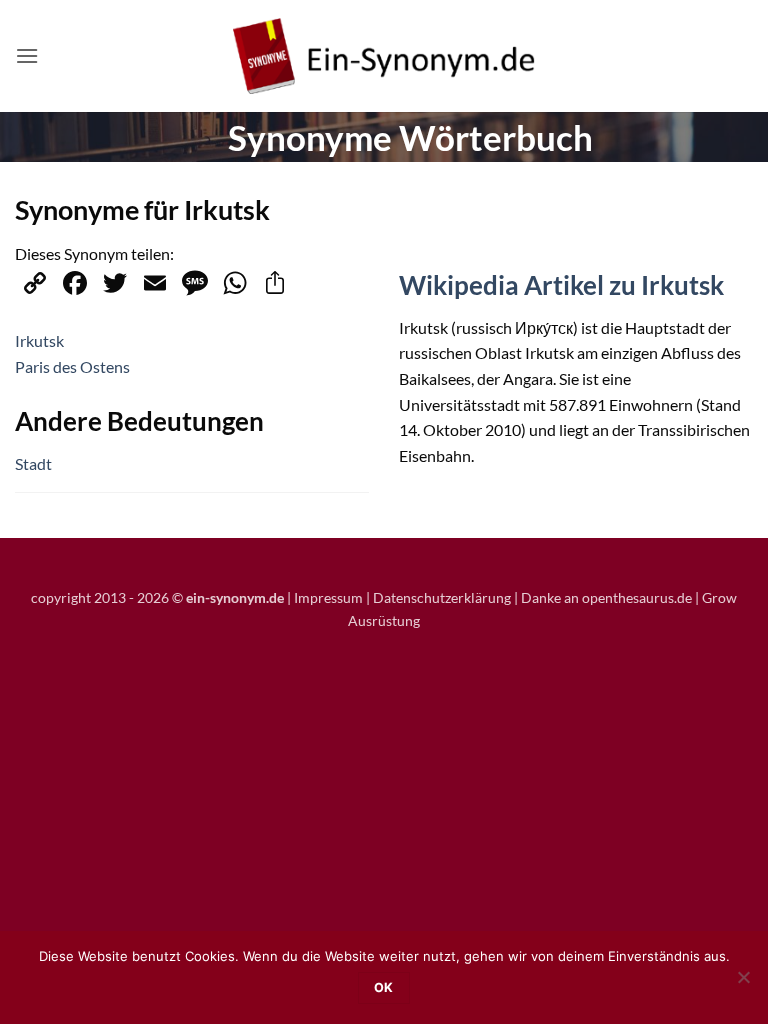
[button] (27, 55)
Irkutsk (39, 340)
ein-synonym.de (235, 597)
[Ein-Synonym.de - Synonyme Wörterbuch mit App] (384, 56)
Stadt (33, 463)
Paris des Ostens (72, 366)
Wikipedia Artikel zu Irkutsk (561, 285)
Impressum (328, 597)
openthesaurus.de (637, 597)
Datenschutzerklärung (442, 597)
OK (384, 987)
